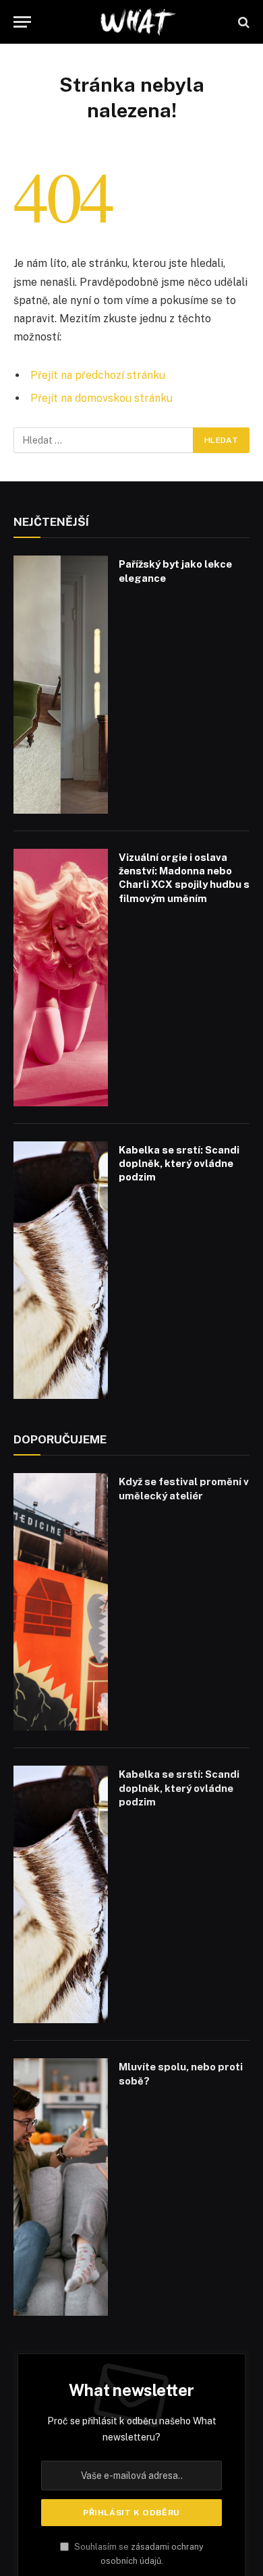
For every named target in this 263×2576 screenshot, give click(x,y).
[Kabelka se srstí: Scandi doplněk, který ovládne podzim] (61, 1270)
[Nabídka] (22, 22)
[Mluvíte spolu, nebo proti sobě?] (61, 2187)
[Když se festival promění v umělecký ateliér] (61, 1602)
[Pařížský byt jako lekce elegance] (61, 684)
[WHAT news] (138, 22)
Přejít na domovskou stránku (101, 398)
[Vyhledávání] (242, 22)
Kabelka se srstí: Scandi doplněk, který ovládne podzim (179, 1164)
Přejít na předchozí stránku (98, 375)
